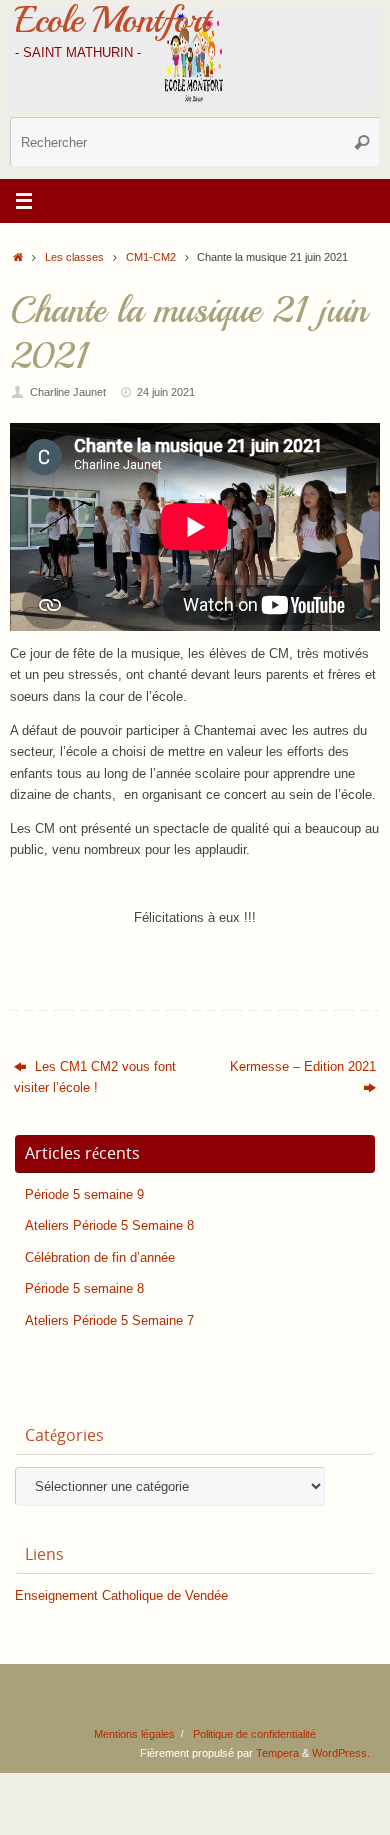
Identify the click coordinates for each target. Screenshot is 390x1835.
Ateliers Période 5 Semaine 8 (109, 1226)
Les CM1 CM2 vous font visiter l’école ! (95, 1077)
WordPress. (341, 1753)
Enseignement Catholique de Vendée (121, 1596)
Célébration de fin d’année (100, 1258)
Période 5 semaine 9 (84, 1195)
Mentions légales (134, 1734)
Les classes (74, 257)
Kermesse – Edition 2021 (303, 1067)
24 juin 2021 (166, 392)
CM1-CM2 (151, 257)
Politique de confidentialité (254, 1734)
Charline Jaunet (68, 392)
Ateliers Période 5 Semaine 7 (109, 1321)
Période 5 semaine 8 (84, 1289)
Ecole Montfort (112, 20)
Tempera (277, 1753)
